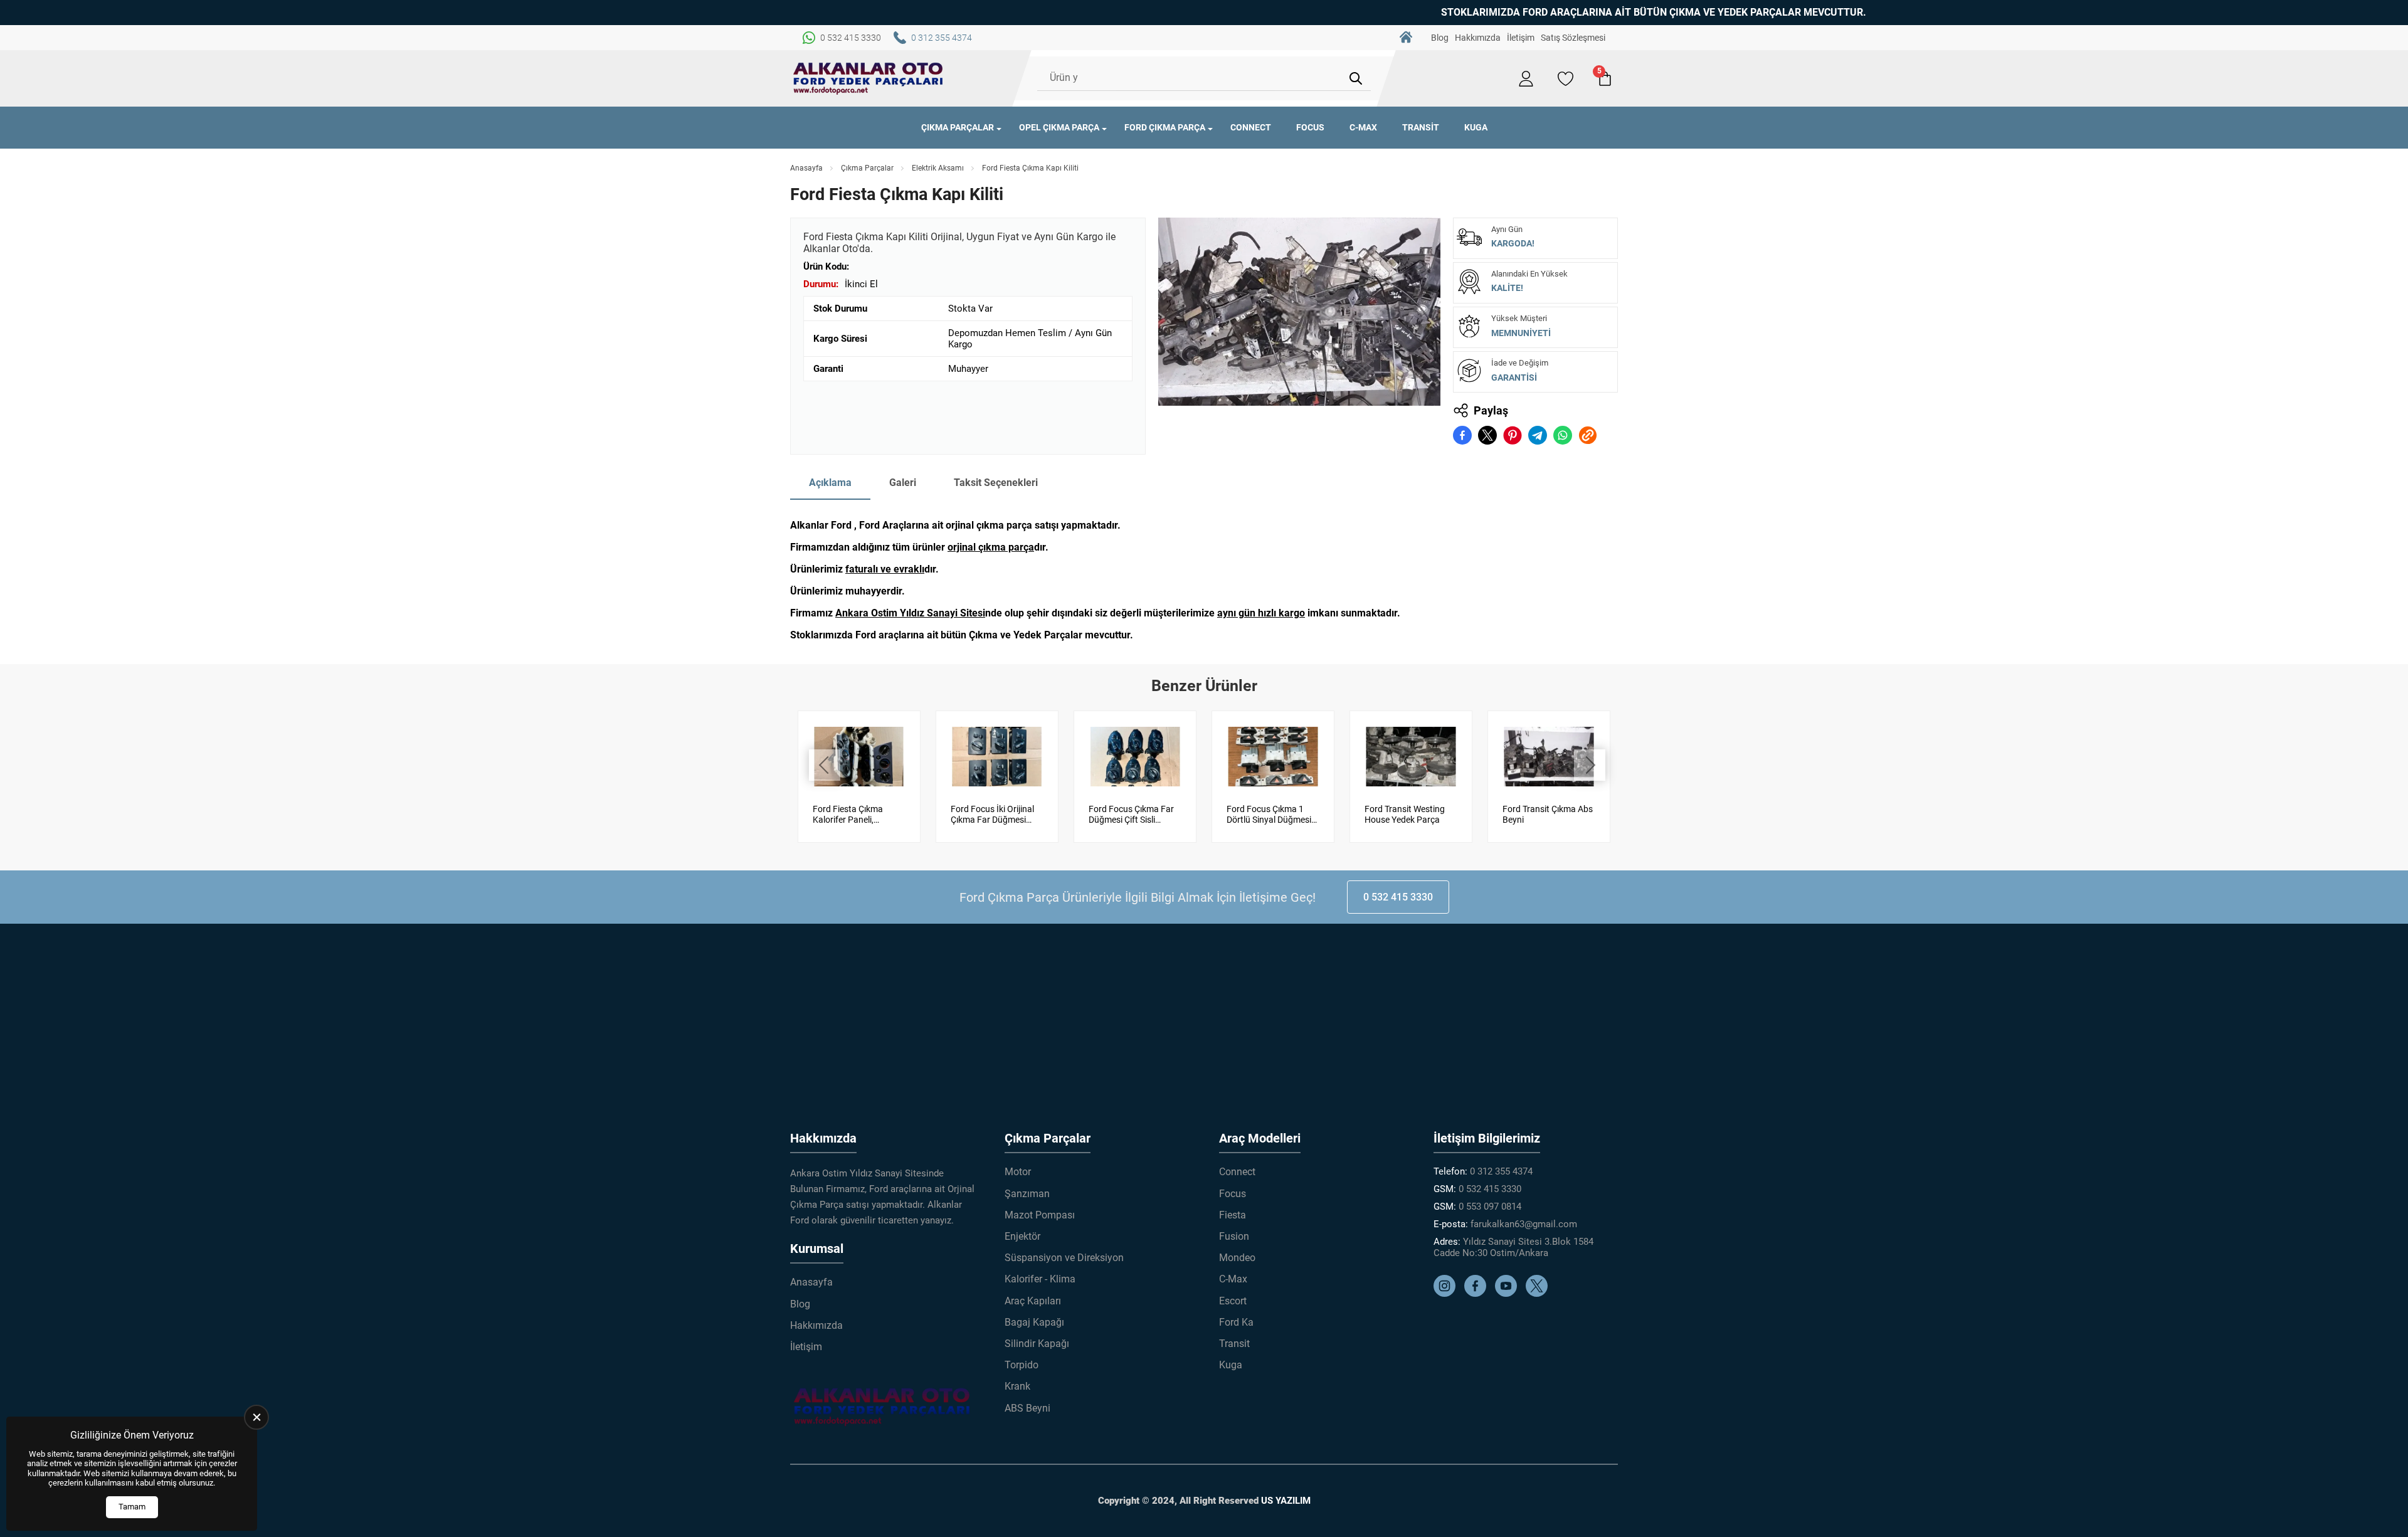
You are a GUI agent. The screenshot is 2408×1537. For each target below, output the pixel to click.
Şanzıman (1027, 1194)
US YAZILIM (1286, 1501)
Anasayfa (1406, 38)
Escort (1233, 1301)
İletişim (1521, 38)
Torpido (1022, 1365)
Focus (1310, 127)
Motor (1018, 1172)
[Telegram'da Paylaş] (1538, 435)
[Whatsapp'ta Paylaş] (1563, 435)
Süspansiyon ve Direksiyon (1064, 1258)
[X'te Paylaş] (1487, 435)
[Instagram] (1448, 1294)
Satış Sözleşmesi (1573, 38)
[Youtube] (1509, 1294)
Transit (1421, 127)
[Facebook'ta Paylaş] (1462, 435)
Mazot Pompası (1040, 1215)
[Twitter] (1540, 1294)
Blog (1440, 38)
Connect (1251, 127)
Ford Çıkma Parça (1165, 127)
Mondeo (1237, 1258)
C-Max (1363, 127)
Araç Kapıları (1033, 1301)
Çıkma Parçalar (958, 127)
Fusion (1234, 1236)
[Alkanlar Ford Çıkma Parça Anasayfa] (869, 78)
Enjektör (1022, 1236)
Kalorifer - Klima (1040, 1279)
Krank (1017, 1386)
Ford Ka (1236, 1322)
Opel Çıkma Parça (1059, 127)
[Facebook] (1478, 1294)
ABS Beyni (1027, 1408)
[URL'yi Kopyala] (1588, 435)
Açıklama (830, 483)
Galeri (903, 483)
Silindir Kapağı (1037, 1344)
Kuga (1476, 127)
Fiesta (1233, 1215)
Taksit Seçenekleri (996, 483)
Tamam (132, 1507)
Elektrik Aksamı (938, 168)
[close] (256, 1417)
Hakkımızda (1478, 38)
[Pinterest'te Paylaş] (1513, 435)
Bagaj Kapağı (1034, 1322)
